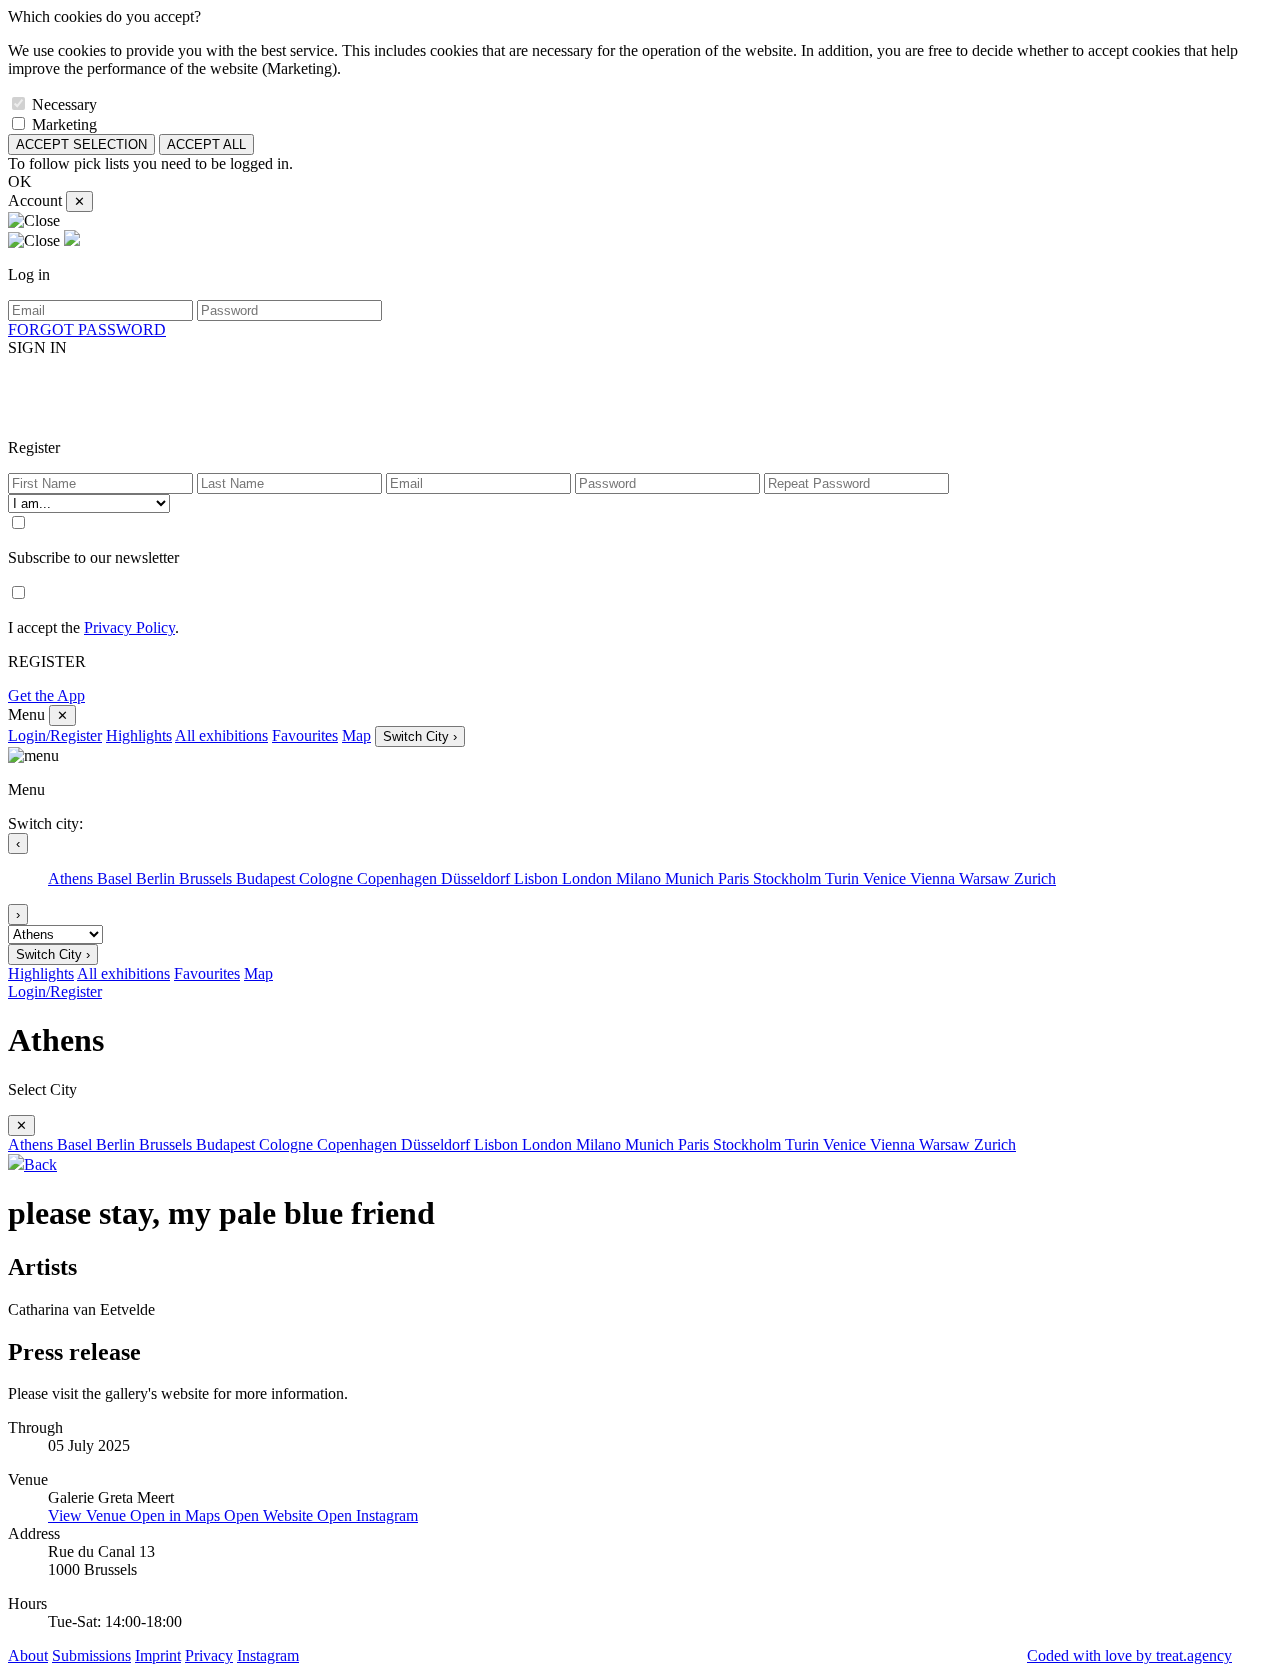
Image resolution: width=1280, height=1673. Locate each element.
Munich (691, 878)
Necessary (64, 104)
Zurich (1035, 878)
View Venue (89, 1515)
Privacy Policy (129, 627)
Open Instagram (367, 1515)
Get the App (46, 695)
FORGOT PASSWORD (87, 329)
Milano (640, 878)
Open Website (270, 1515)
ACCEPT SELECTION (81, 144)
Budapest (267, 878)
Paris (735, 878)
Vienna (934, 878)
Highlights (139, 735)
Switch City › (420, 736)
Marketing (64, 124)
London (589, 878)
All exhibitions (221, 735)
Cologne (328, 878)
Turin (844, 878)
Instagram (268, 1655)
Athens (72, 878)
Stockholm (789, 878)
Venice (886, 878)
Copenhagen (399, 878)
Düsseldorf (477, 878)
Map (356, 735)
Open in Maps (177, 1515)
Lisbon (538, 878)
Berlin (157, 878)
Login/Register (55, 735)
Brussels (207, 878)
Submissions (91, 1655)
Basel (116, 878)
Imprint (158, 1655)
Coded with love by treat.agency (1129, 1655)
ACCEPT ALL (206, 144)
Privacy (209, 1655)
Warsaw (986, 878)
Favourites (305, 735)
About (28, 1655)
